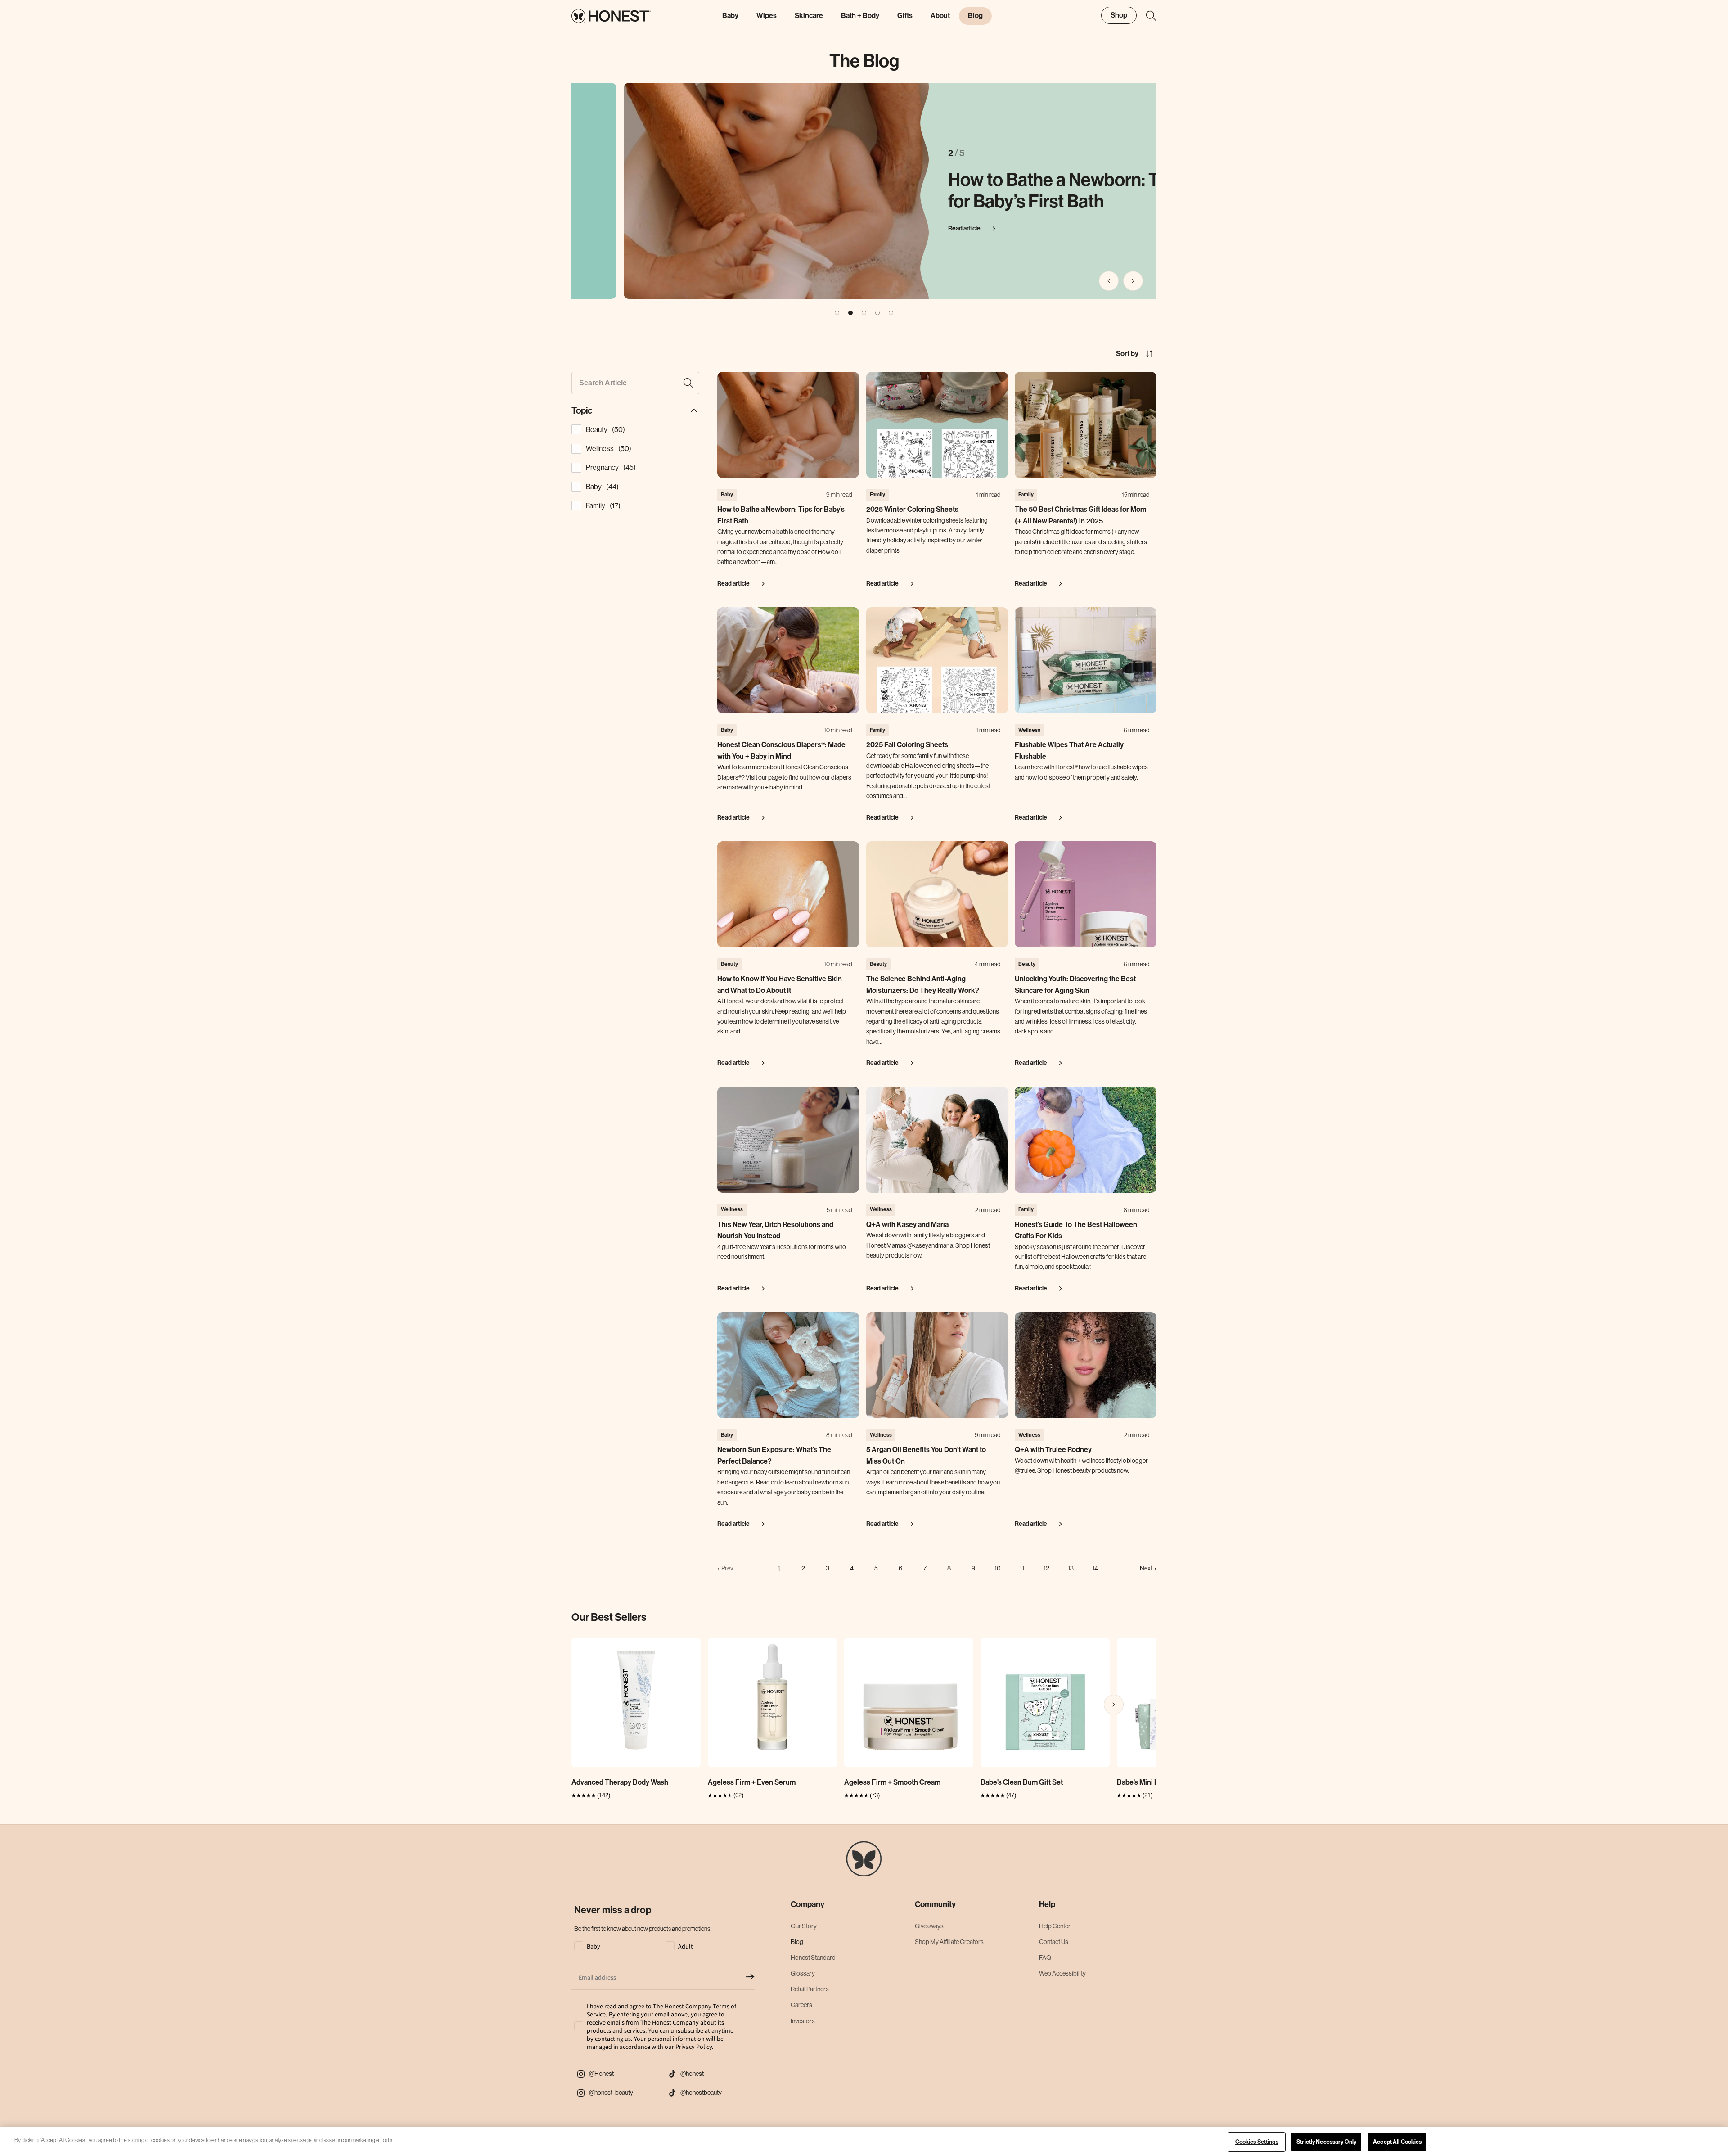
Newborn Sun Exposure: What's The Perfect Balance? (774, 1455)
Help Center (1055, 1926)
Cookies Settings (1257, 2142)
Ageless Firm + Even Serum (752, 1782)
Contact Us (1054, 1942)
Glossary (803, 1973)
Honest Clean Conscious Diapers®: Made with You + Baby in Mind (781, 751)
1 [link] (779, 1568)
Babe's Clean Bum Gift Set (1022, 1782)
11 (1022, 1568)
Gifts (905, 16)
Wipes (767, 16)
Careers (801, 2005)
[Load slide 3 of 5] (864, 313)
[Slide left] (1109, 281)
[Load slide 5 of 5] (891, 313)
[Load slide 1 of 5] (837, 313)
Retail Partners (810, 1989)
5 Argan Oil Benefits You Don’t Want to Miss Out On (926, 1455)
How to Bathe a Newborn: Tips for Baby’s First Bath (1013, 191)
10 (998, 1568)
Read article (912, 228)
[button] (1147, 16)
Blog (797, 1942)
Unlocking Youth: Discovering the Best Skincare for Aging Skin (1075, 985)
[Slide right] (1133, 281)
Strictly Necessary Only (1326, 2142)
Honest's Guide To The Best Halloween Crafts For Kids (1076, 1230)
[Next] (1114, 1705)
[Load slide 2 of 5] (850, 313)
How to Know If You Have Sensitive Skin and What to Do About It (780, 985)
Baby (730, 16)
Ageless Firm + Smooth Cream (892, 1782)
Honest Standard (813, 1958)
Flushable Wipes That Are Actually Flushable (1069, 751)
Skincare (809, 16)
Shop (1119, 15)
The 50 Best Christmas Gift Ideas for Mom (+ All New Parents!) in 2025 (1080, 515)
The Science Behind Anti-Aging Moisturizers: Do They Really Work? (923, 985)
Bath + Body (860, 16)
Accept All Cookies (1397, 2142)
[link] (725, 1568)
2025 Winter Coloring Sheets (912, 509)
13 (1071, 1568)
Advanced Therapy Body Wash (620, 1782)
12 (1046, 1568)
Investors (803, 2021)
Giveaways (929, 1926)
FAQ (1045, 1958)
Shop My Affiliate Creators (949, 1942)
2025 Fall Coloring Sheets (907, 745)
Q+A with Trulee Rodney (1053, 1450)
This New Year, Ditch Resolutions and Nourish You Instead (775, 1230)
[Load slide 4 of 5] (877, 313)
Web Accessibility (1062, 1973)
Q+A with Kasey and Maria (907, 1225)
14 (1095, 1568)
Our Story (804, 1926)
